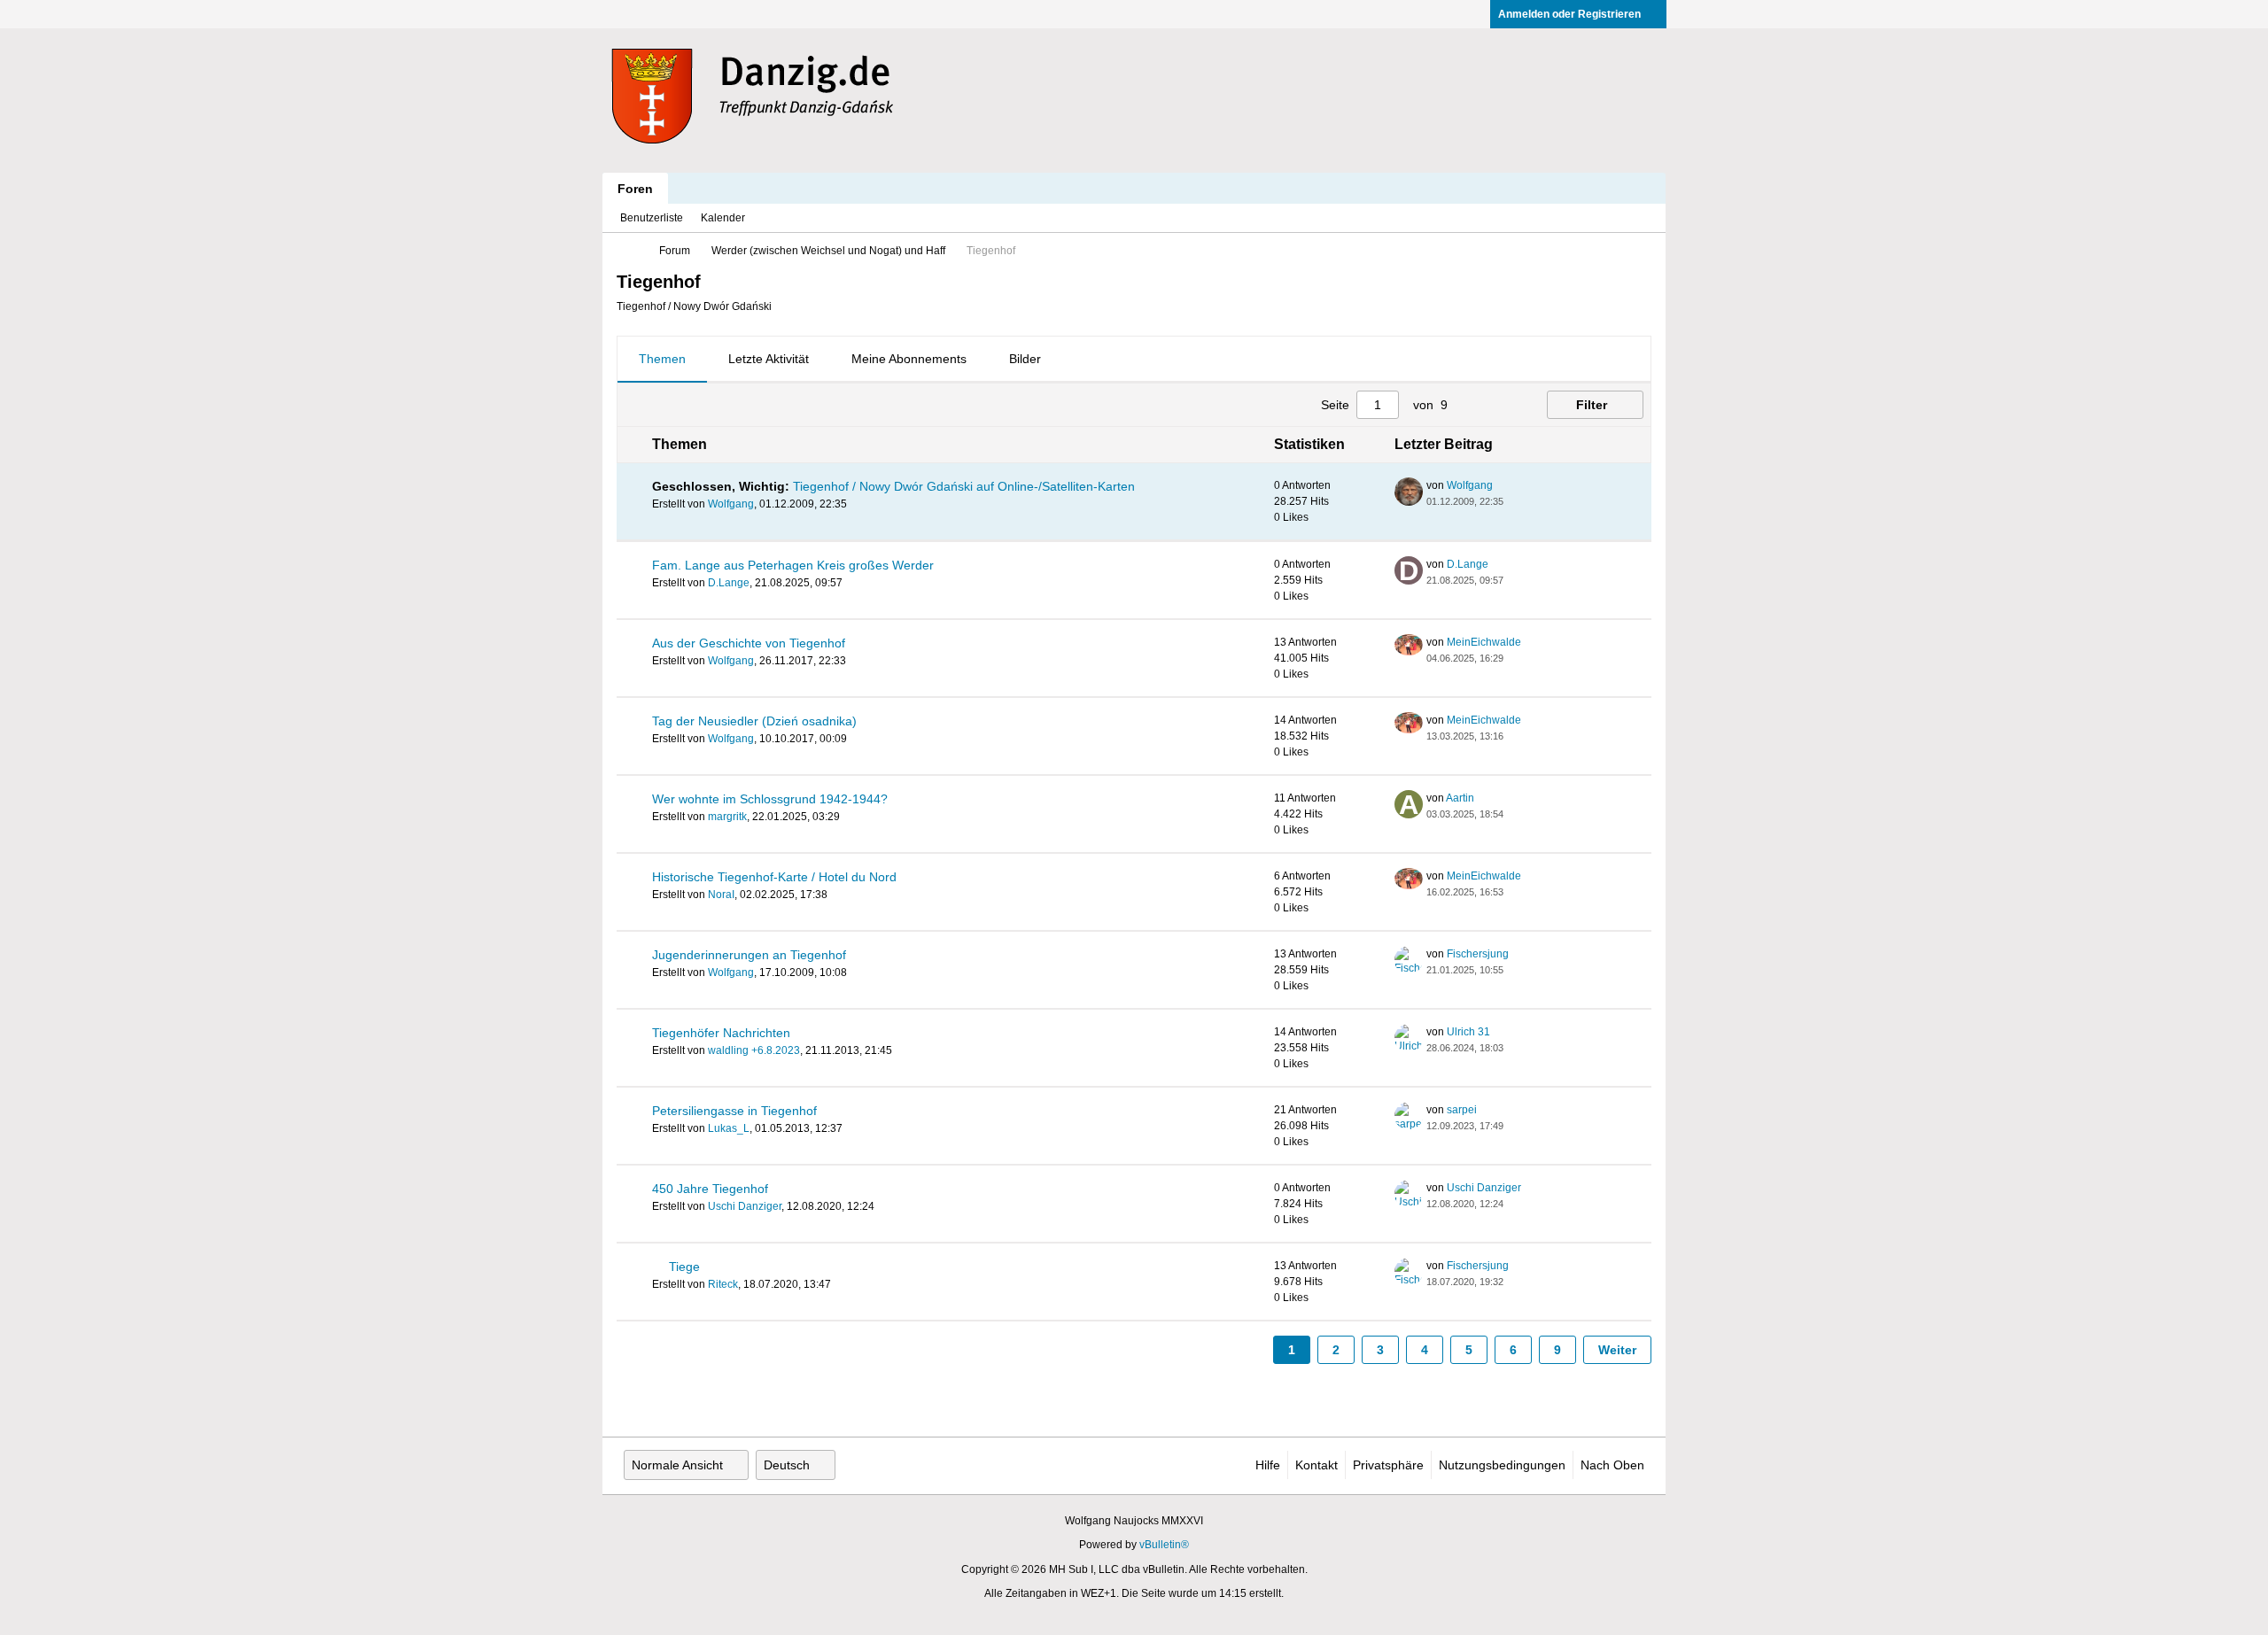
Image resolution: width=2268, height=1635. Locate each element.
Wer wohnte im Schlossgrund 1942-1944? (770, 799)
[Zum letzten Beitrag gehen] (1514, 501)
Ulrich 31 (1468, 1032)
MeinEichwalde (1484, 642)
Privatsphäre (1388, 1465)
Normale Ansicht (677, 1465)
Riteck (723, 1284)
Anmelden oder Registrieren (1569, 14)
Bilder (1025, 359)
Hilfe (1268, 1465)
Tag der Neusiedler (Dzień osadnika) (754, 721)
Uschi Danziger (745, 1206)
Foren (635, 189)
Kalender (723, 218)
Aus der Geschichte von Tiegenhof (749, 643)
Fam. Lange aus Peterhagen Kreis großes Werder (793, 565)
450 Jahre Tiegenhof (710, 1189)
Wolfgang (731, 504)
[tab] (662, 360)
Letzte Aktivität (769, 359)
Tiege (684, 1267)
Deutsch (787, 1465)
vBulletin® (1164, 1545)
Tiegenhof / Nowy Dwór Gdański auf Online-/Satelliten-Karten (964, 486)
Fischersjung (1478, 954)
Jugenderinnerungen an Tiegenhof (749, 955)
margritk (727, 817)
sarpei (1462, 1110)
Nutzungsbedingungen (1502, 1465)
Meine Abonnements (909, 359)
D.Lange (729, 583)
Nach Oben (1612, 1465)
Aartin (1460, 798)
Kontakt (1317, 1465)
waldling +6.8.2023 (754, 1050)
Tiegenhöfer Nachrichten (721, 1033)
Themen (662, 359)
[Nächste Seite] (1501, 405)
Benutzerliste (652, 218)
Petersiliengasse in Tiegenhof (734, 1111)
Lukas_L (729, 1128)
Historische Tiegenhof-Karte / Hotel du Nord (774, 877)
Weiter (1617, 1350)
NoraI (721, 895)
